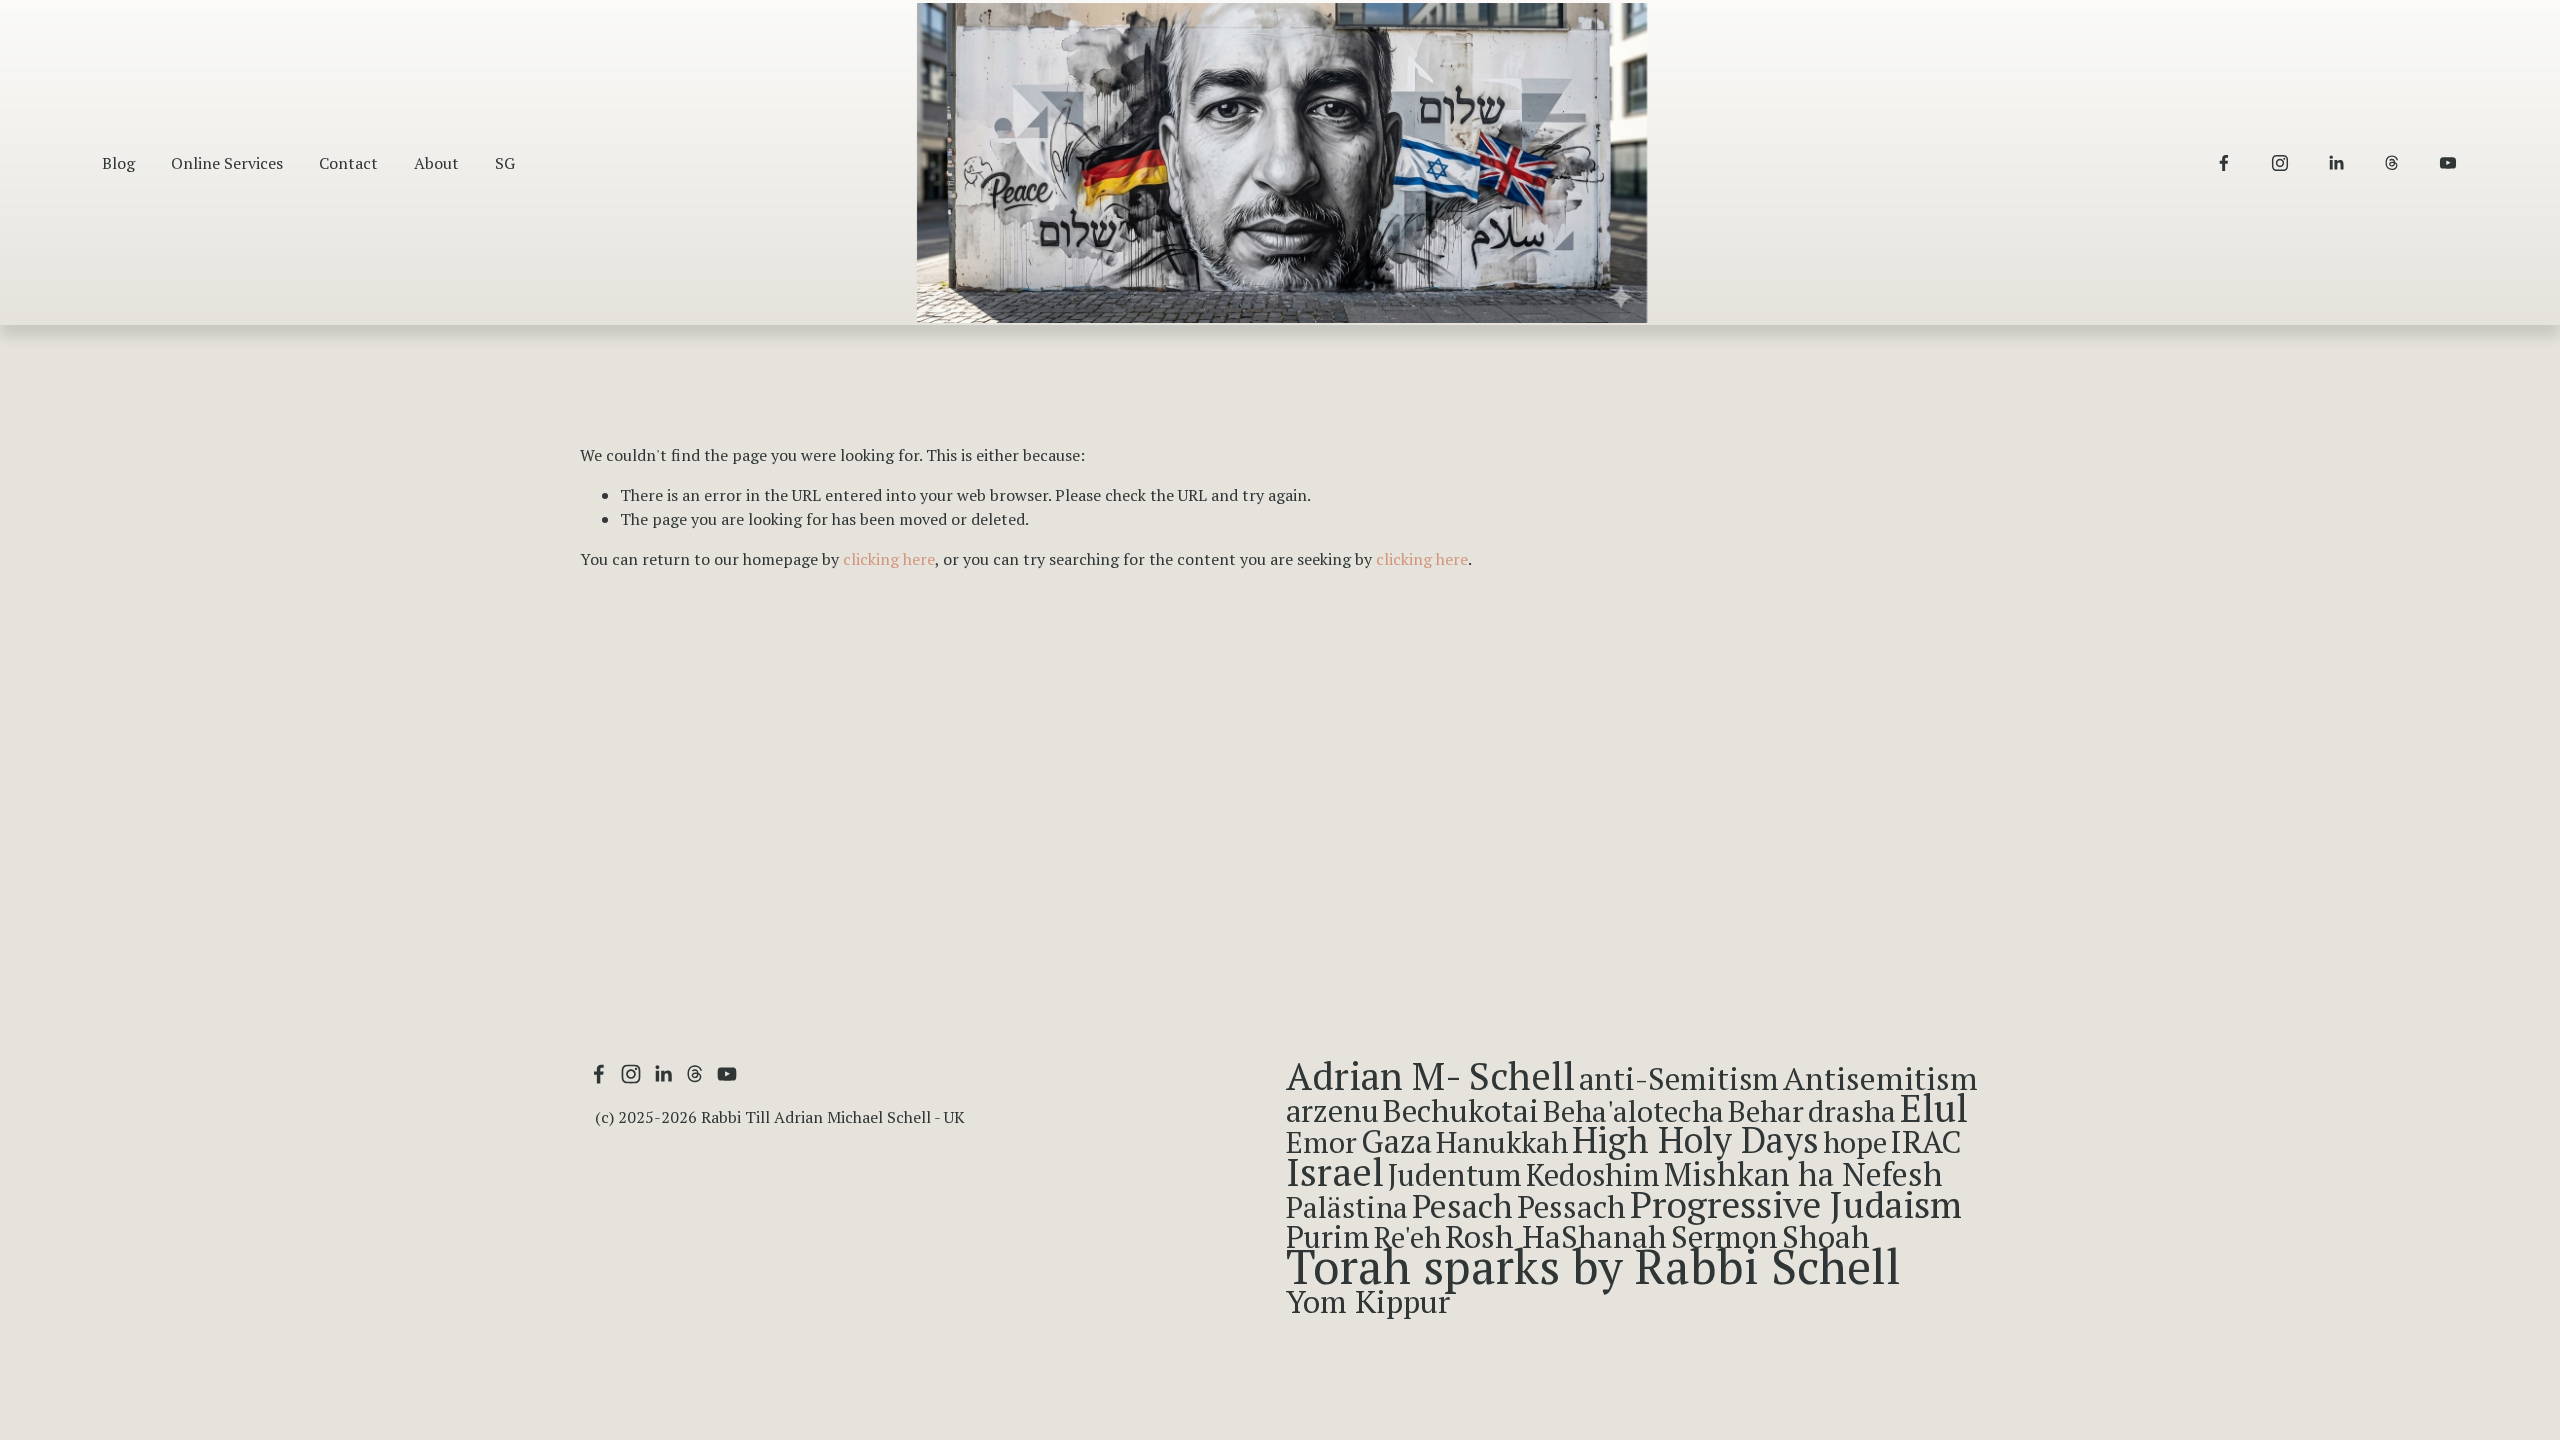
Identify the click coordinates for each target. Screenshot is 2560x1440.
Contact (348, 163)
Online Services (227, 163)
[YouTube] (2448, 163)
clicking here (889, 559)
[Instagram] (2280, 163)
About (436, 163)
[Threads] (2392, 163)
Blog (118, 163)
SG (505, 163)
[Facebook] (2224, 163)
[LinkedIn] (2336, 163)
